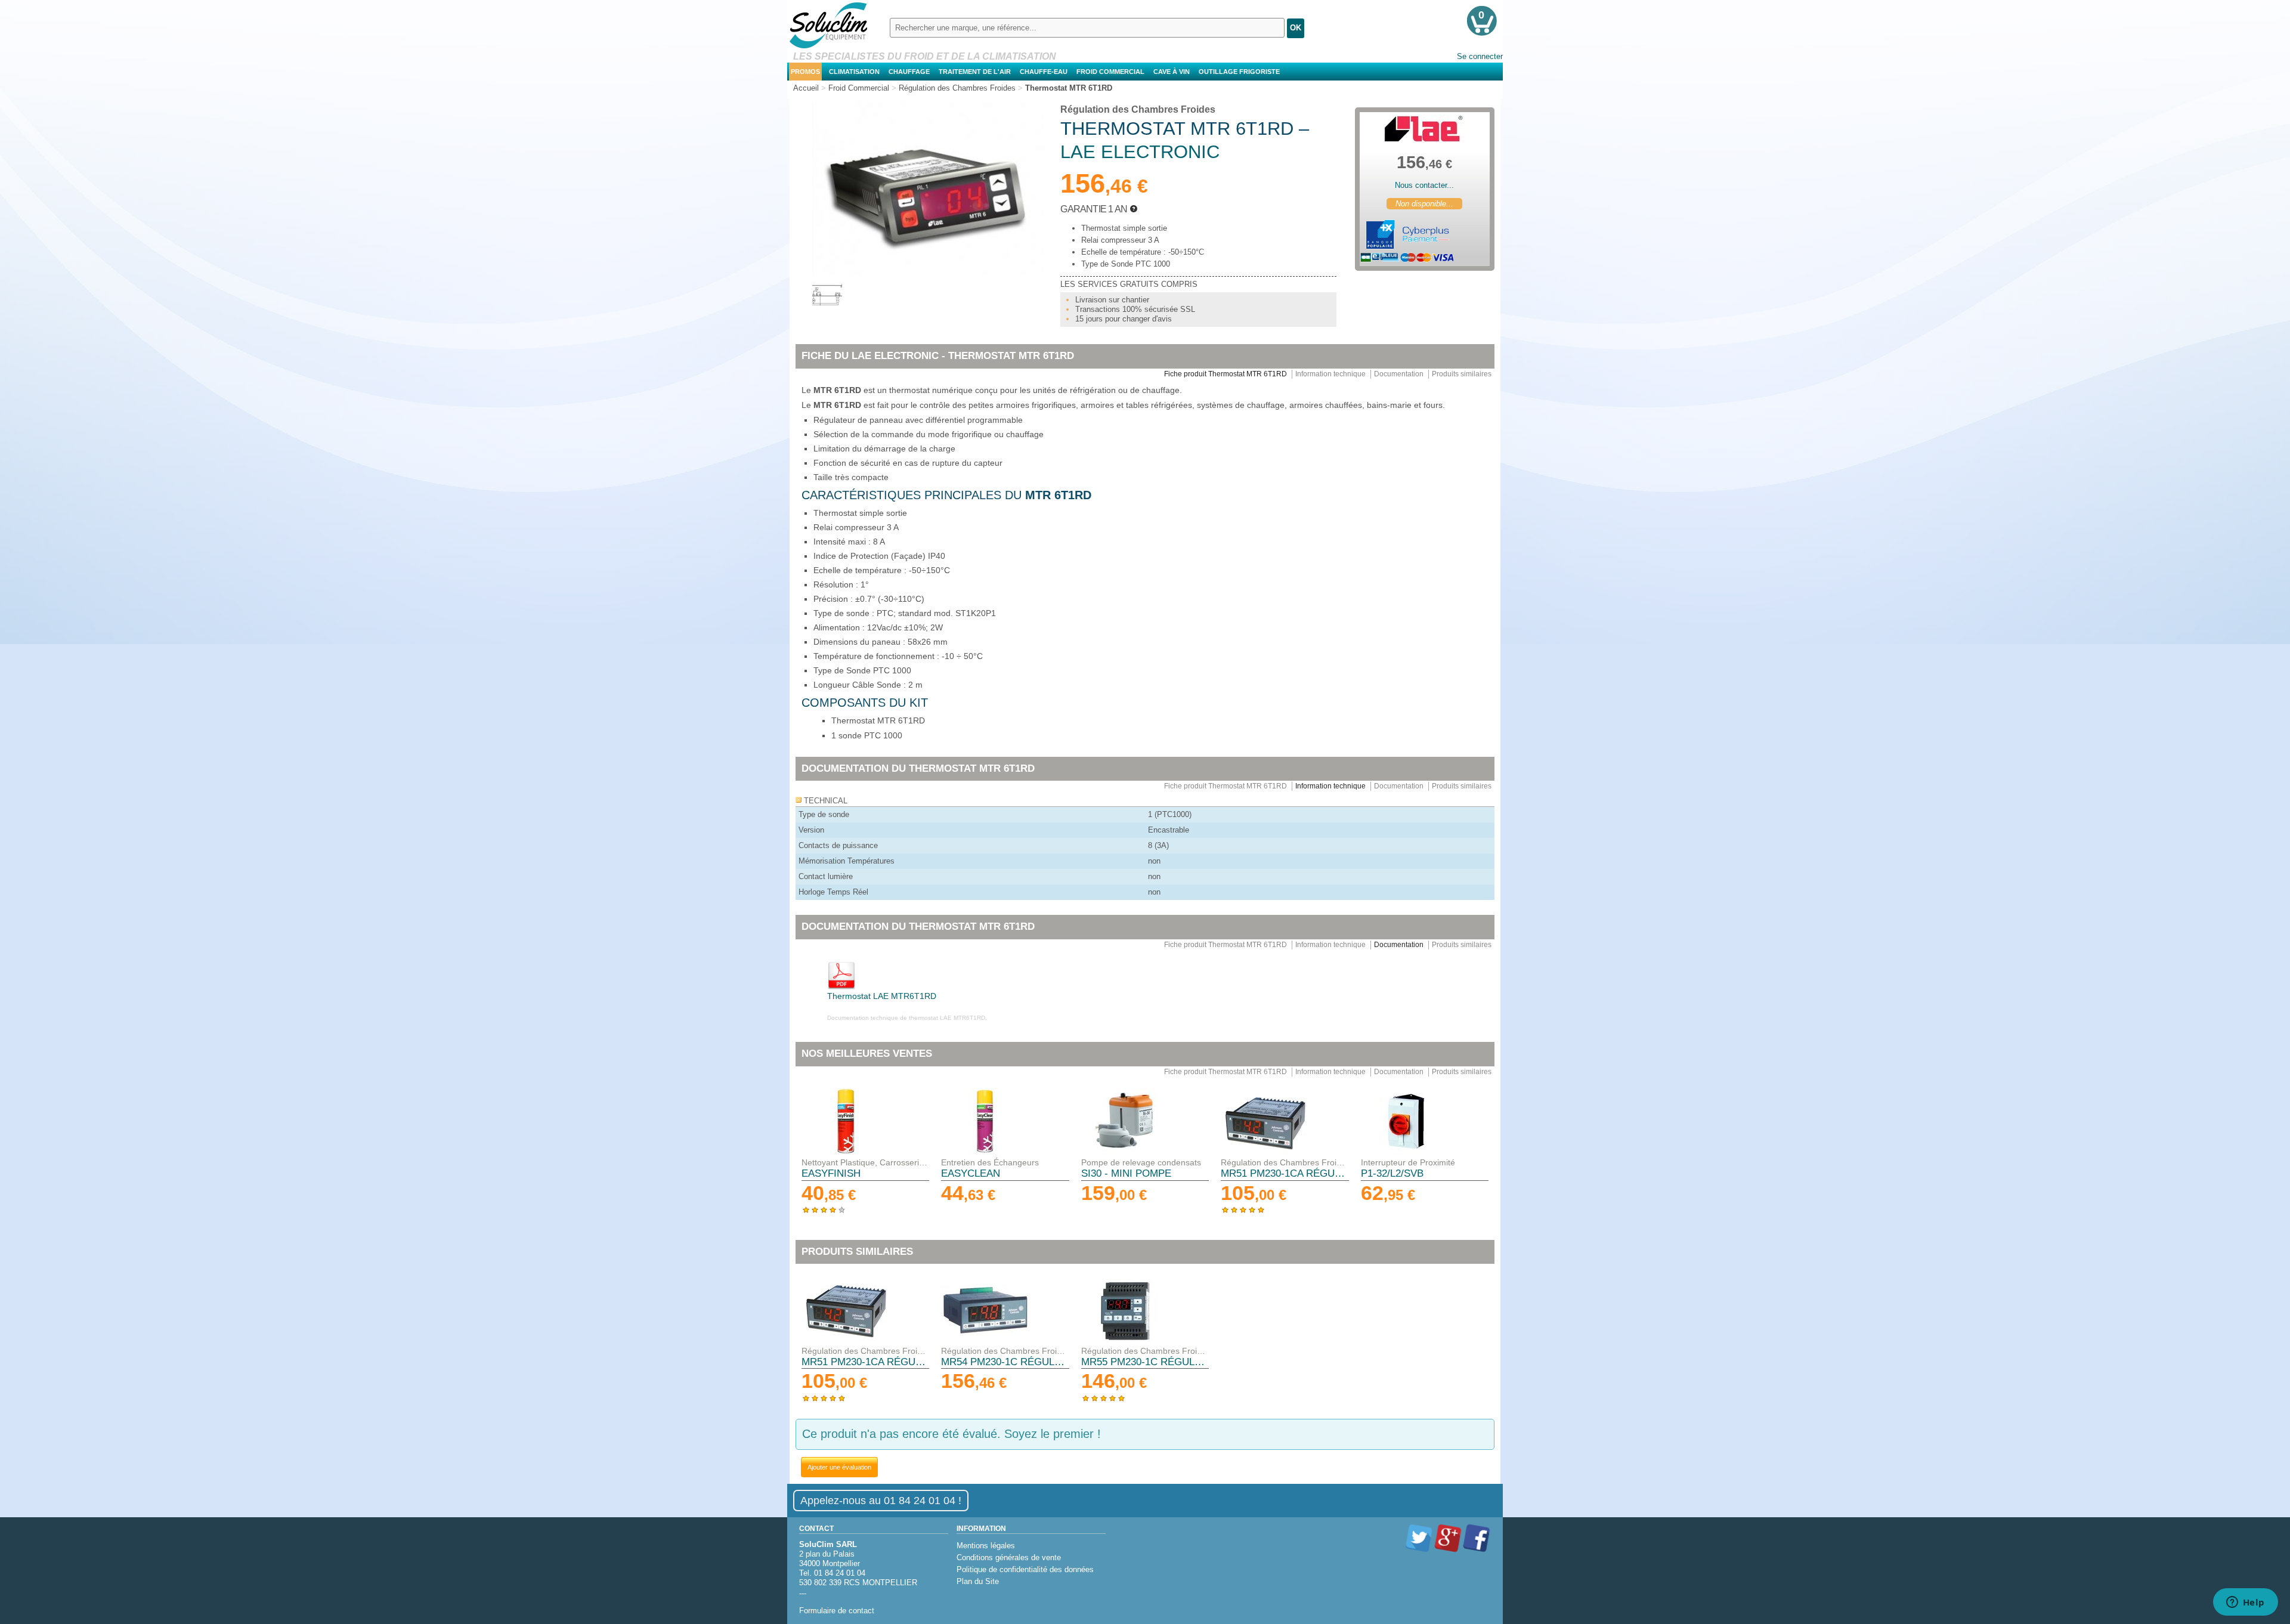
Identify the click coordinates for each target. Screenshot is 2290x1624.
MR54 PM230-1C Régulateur (1005, 1362)
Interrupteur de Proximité (1408, 1162)
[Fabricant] (1425, 129)
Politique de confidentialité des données (1025, 1569)
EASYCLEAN (971, 1173)
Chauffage (909, 72)
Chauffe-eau (1044, 72)
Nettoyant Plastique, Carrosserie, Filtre (865, 1162)
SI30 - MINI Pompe (1126, 1173)
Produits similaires (1462, 374)
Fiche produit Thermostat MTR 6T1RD (1226, 374)
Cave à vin (1172, 72)
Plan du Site (978, 1581)
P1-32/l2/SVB (1392, 1173)
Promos (805, 72)
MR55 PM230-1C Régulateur (1145, 1362)
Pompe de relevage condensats (1141, 1162)
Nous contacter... (1424, 185)
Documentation (1399, 374)
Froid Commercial (1110, 72)
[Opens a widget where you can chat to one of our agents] (2245, 1603)
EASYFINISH (831, 1173)
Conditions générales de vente (1009, 1558)
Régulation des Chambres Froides (1138, 109)
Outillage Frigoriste (1239, 72)
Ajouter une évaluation (839, 1467)
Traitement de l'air (975, 72)
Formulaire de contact (837, 1611)
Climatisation (854, 72)
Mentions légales (986, 1546)
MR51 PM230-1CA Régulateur (1285, 1173)
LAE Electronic (1140, 152)
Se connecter (1480, 56)
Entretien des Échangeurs (990, 1162)
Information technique (1330, 374)
